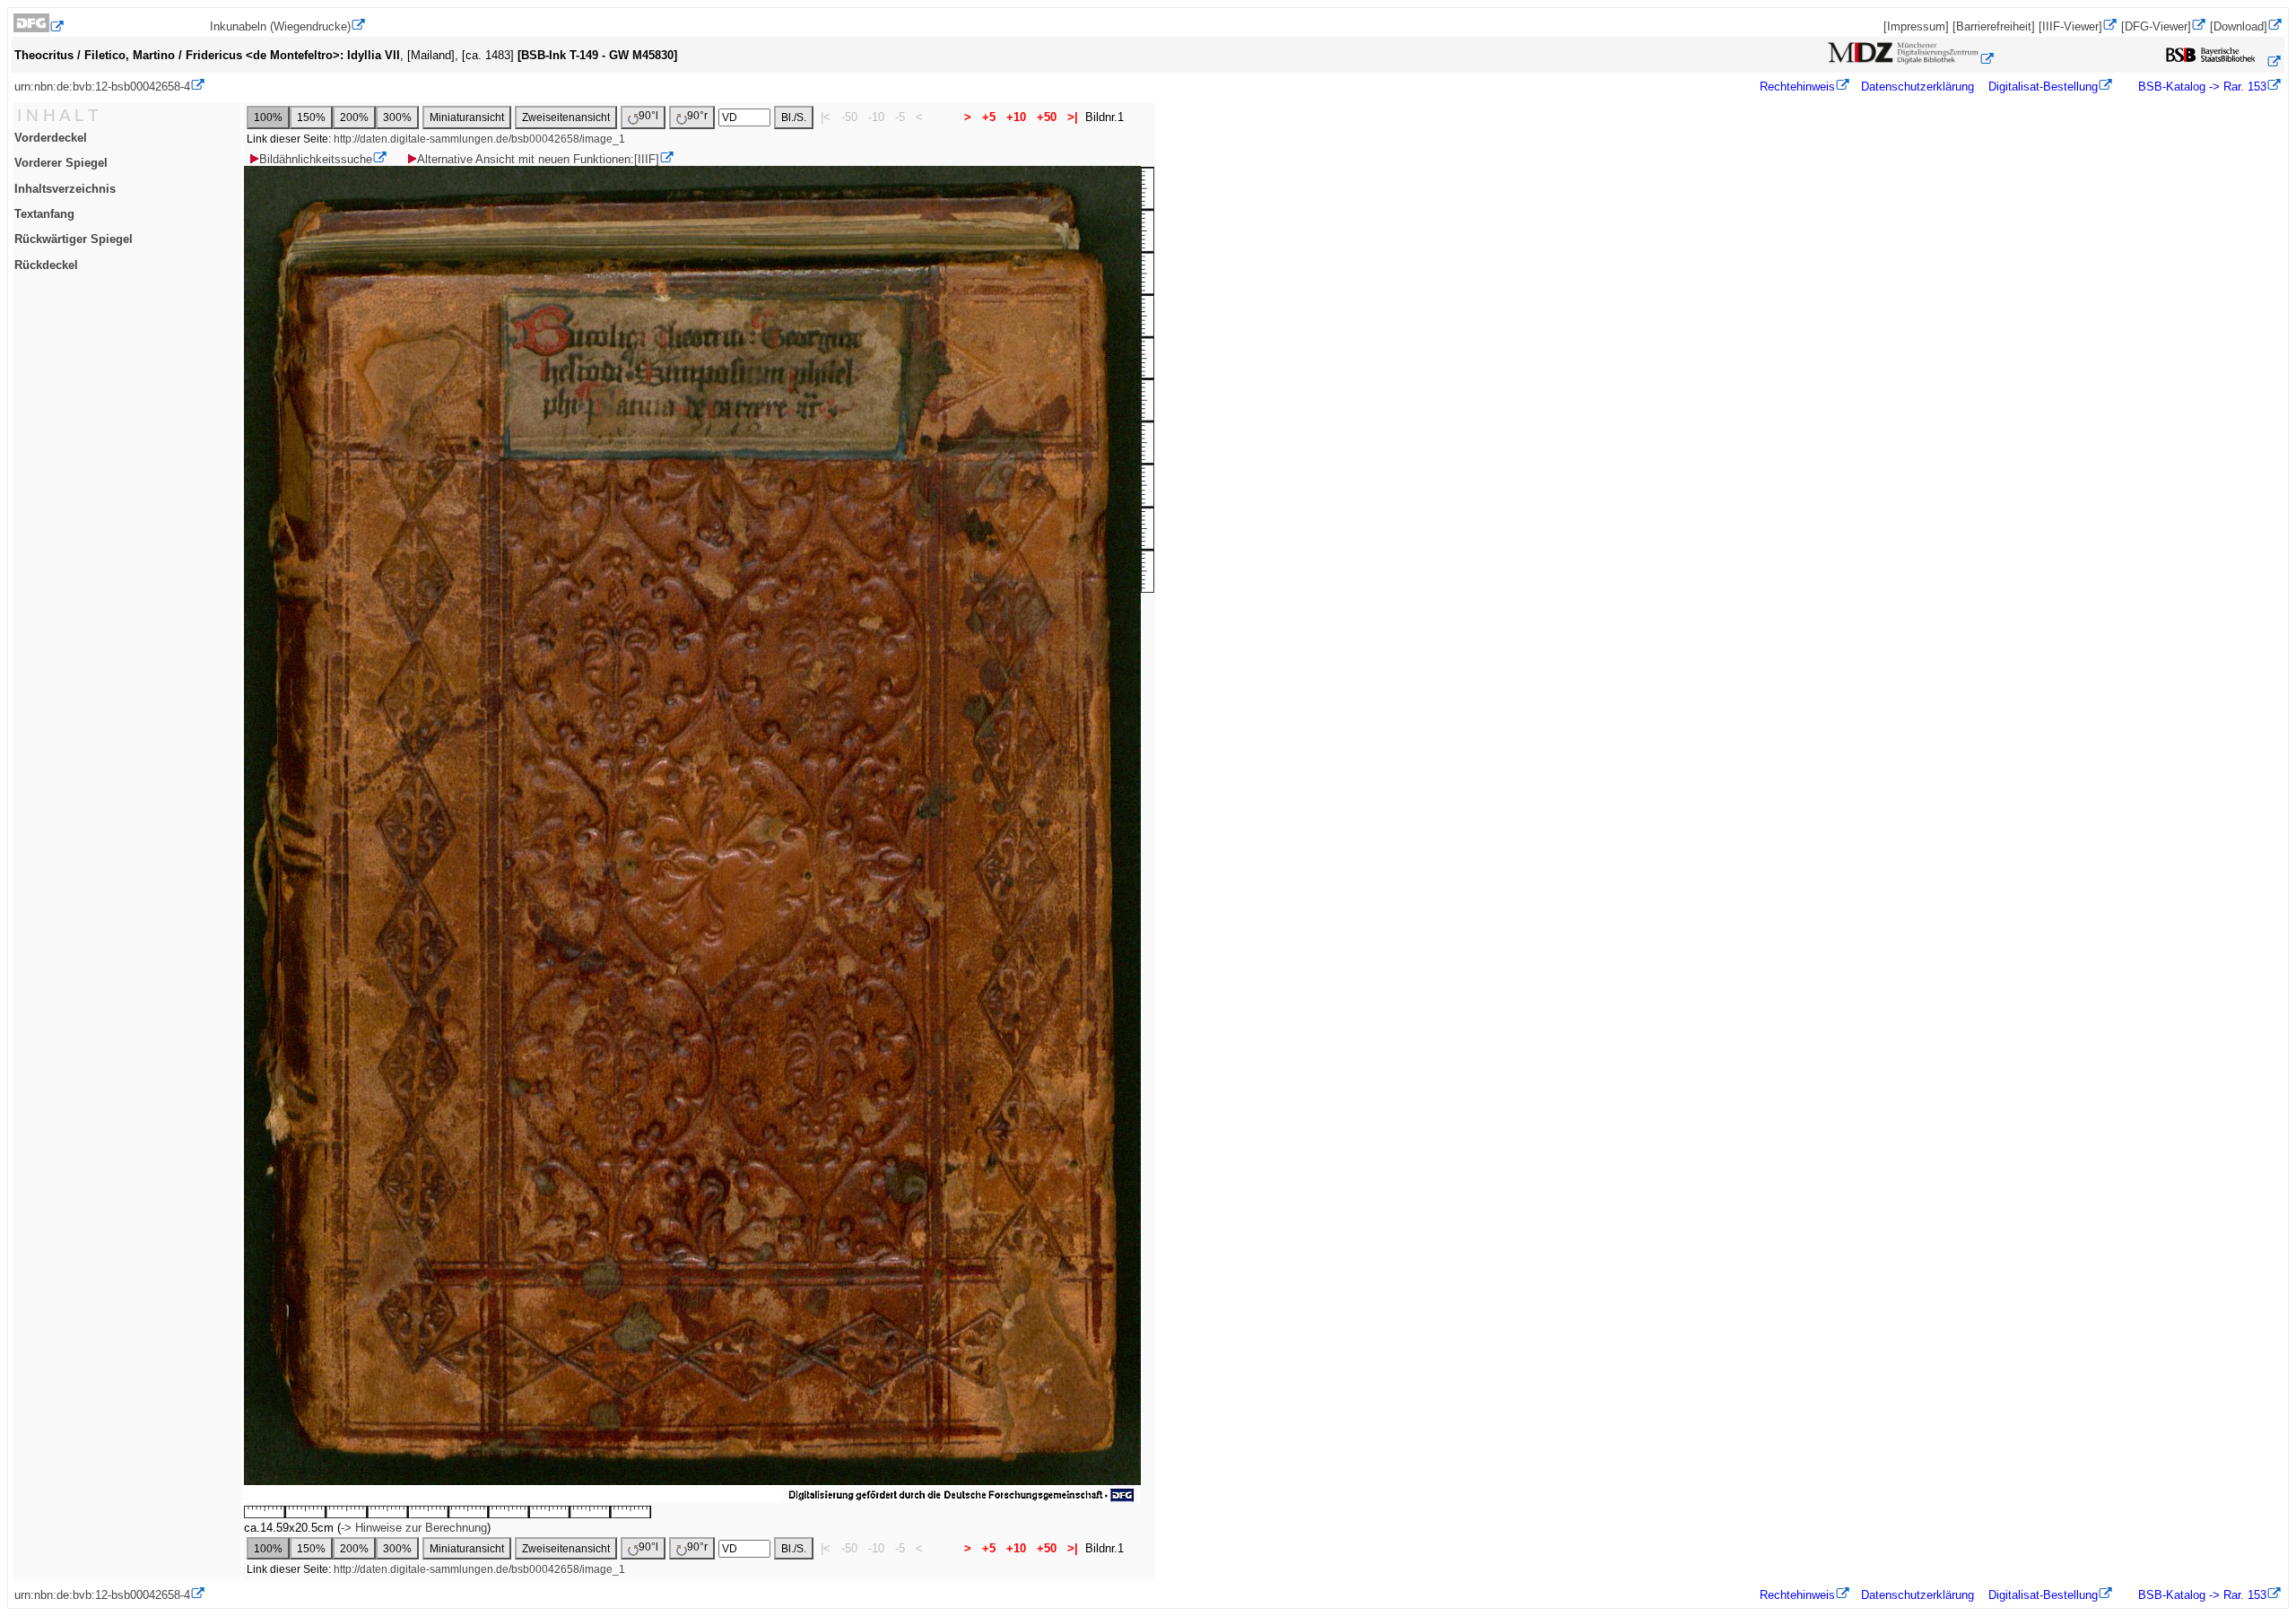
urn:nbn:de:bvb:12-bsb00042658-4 (102, 87)
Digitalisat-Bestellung (2043, 87)
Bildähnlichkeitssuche (316, 159)
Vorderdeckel (51, 138)
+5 (989, 117)
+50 (1047, 117)
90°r (697, 116)
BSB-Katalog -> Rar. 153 (2200, 87)
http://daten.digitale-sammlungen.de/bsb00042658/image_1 (479, 139)
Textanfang (44, 214)
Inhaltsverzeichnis (65, 189)
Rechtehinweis (1797, 87)
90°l (648, 116)
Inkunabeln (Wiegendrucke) (280, 26)
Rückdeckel (46, 265)
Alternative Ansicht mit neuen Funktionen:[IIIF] (538, 159)
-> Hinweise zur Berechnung (414, 1528)
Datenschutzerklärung (1918, 87)
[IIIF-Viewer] (2070, 26)
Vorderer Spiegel (61, 163)
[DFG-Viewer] (2156, 26)
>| (1073, 117)
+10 (1016, 117)
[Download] (2239, 26)
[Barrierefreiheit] (1994, 26)
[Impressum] (1916, 26)
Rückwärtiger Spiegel (74, 239)
